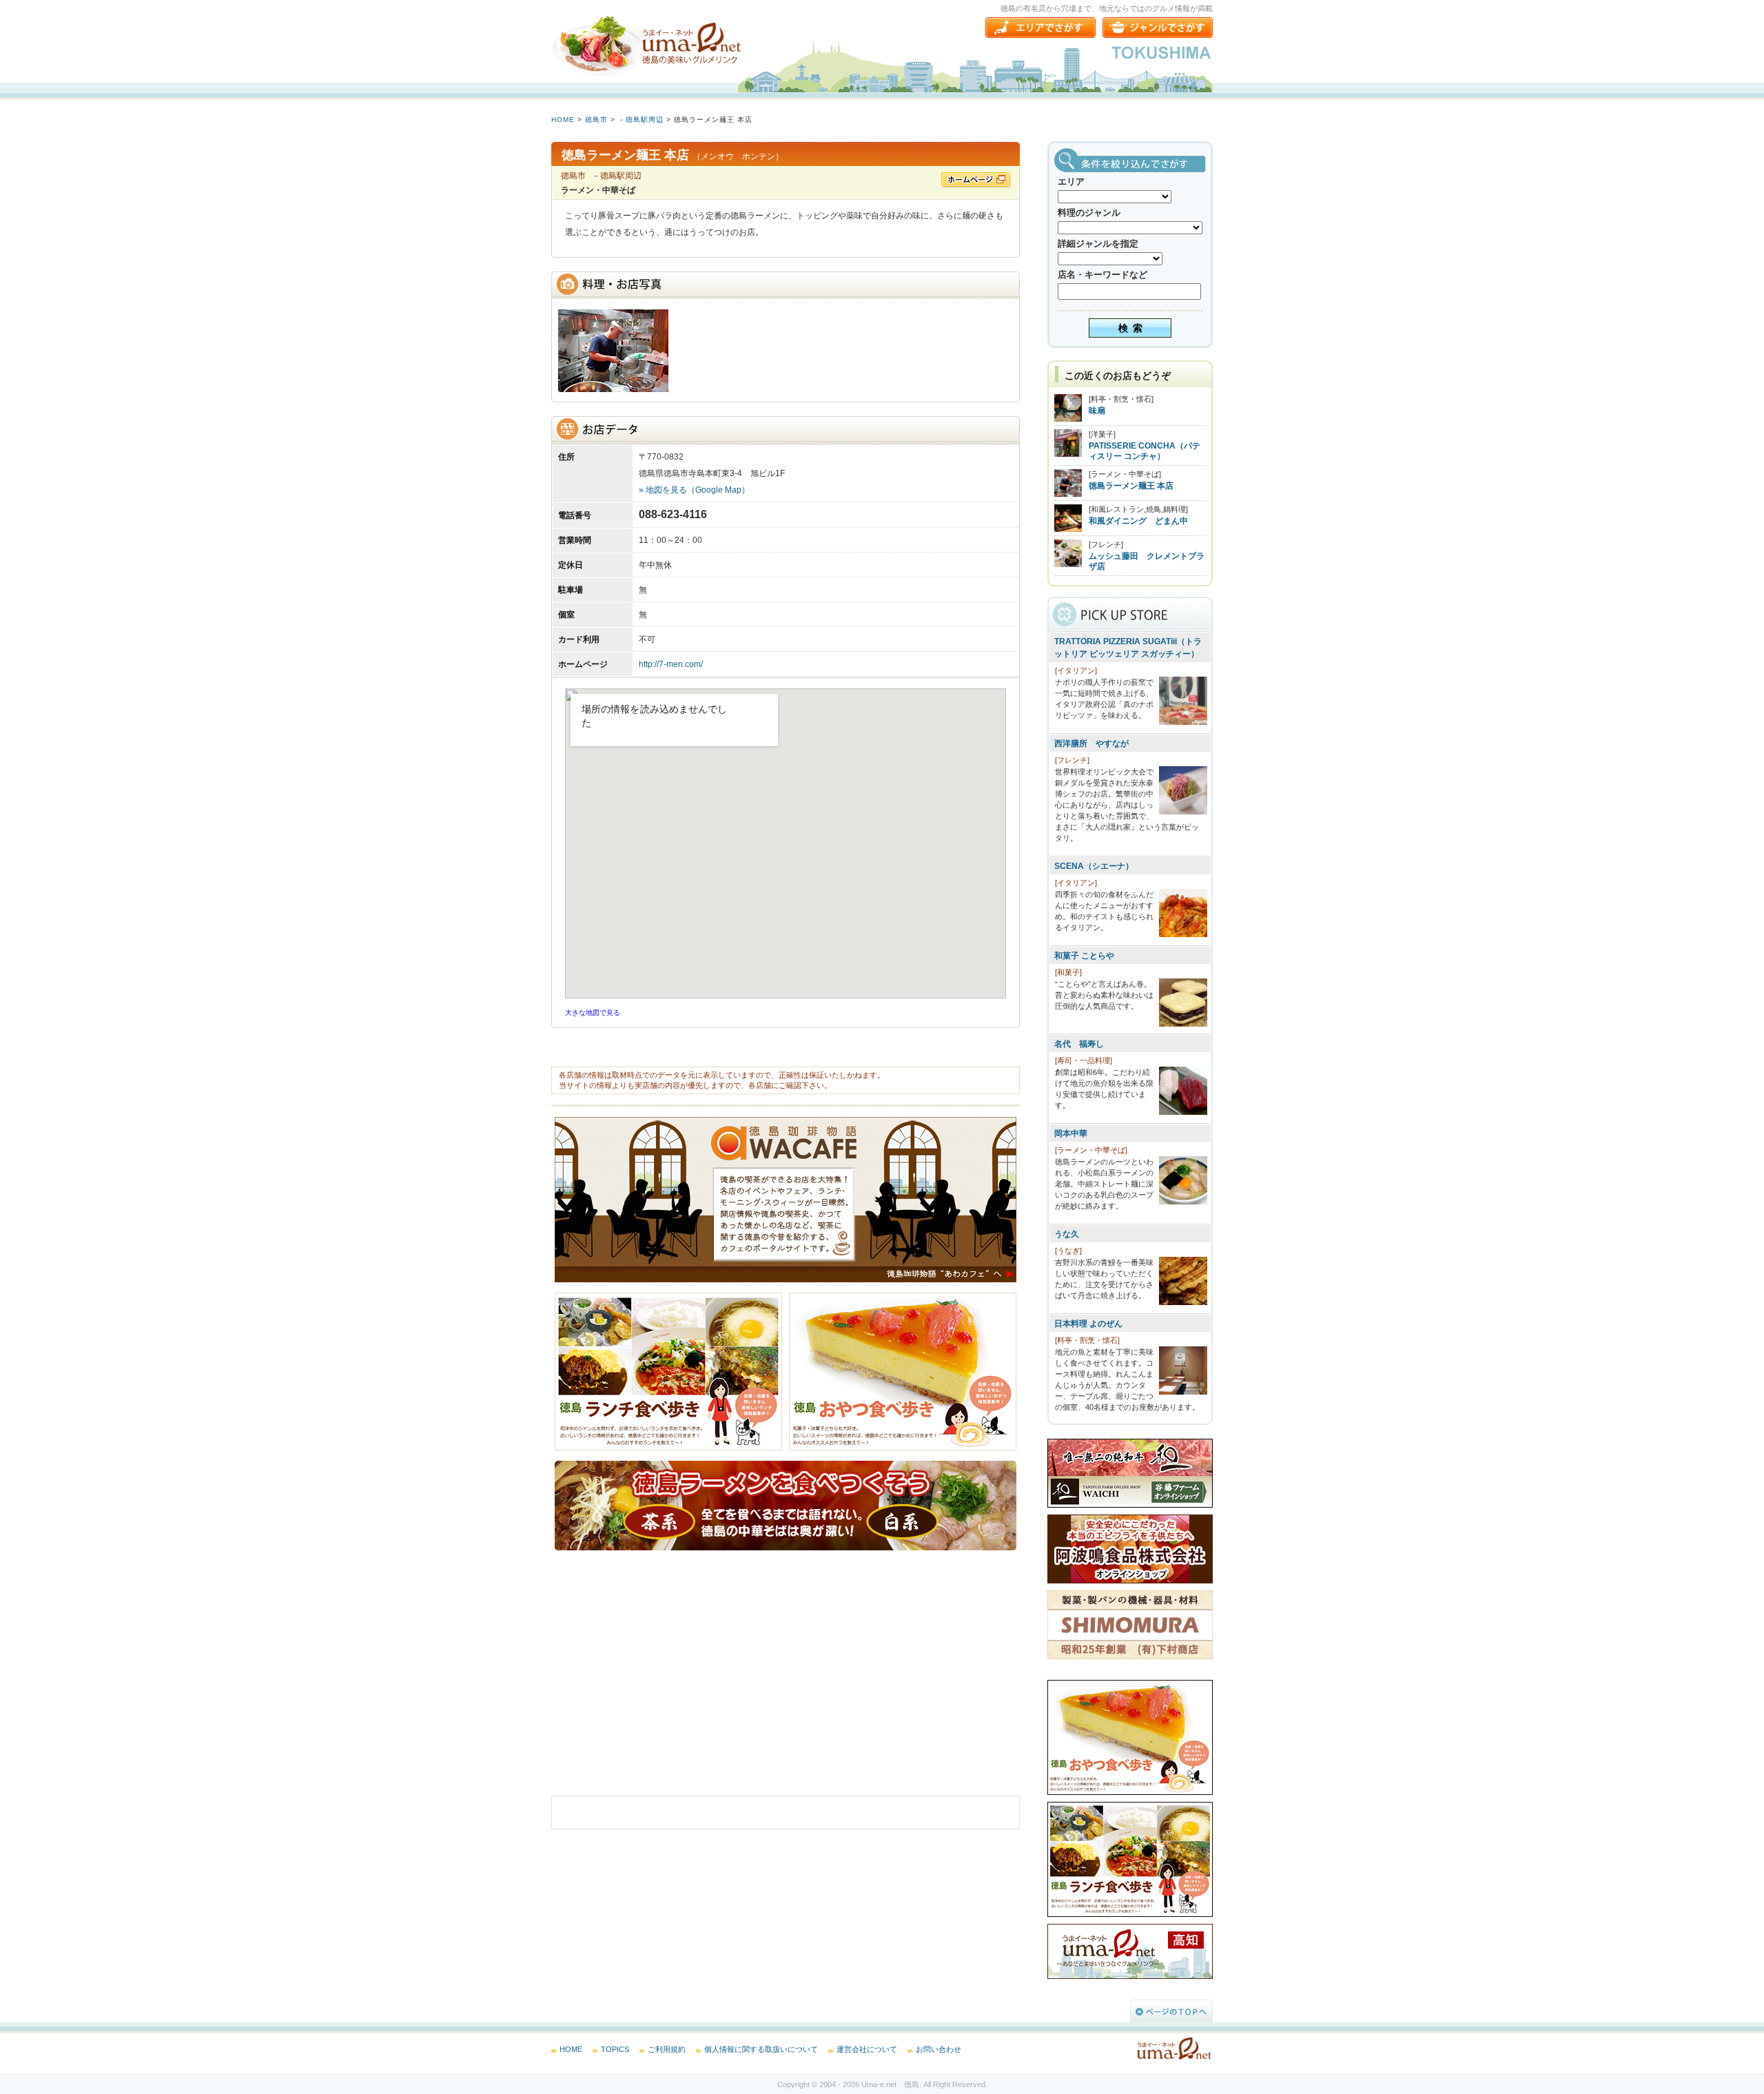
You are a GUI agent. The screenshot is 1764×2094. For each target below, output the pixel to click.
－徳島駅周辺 (641, 120)
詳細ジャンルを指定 (1098, 244)
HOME (563, 120)
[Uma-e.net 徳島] (648, 45)
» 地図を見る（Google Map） (694, 490)
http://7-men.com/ (671, 664)
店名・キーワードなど (1102, 275)
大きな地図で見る (593, 1013)
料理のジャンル (1089, 213)
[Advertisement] (655, 1683)
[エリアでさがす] (1040, 28)
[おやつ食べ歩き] (903, 1448)
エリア (1071, 182)
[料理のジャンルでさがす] (1158, 28)
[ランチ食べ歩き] (672, 1448)
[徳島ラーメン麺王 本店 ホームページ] (976, 181)
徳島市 (596, 120)
